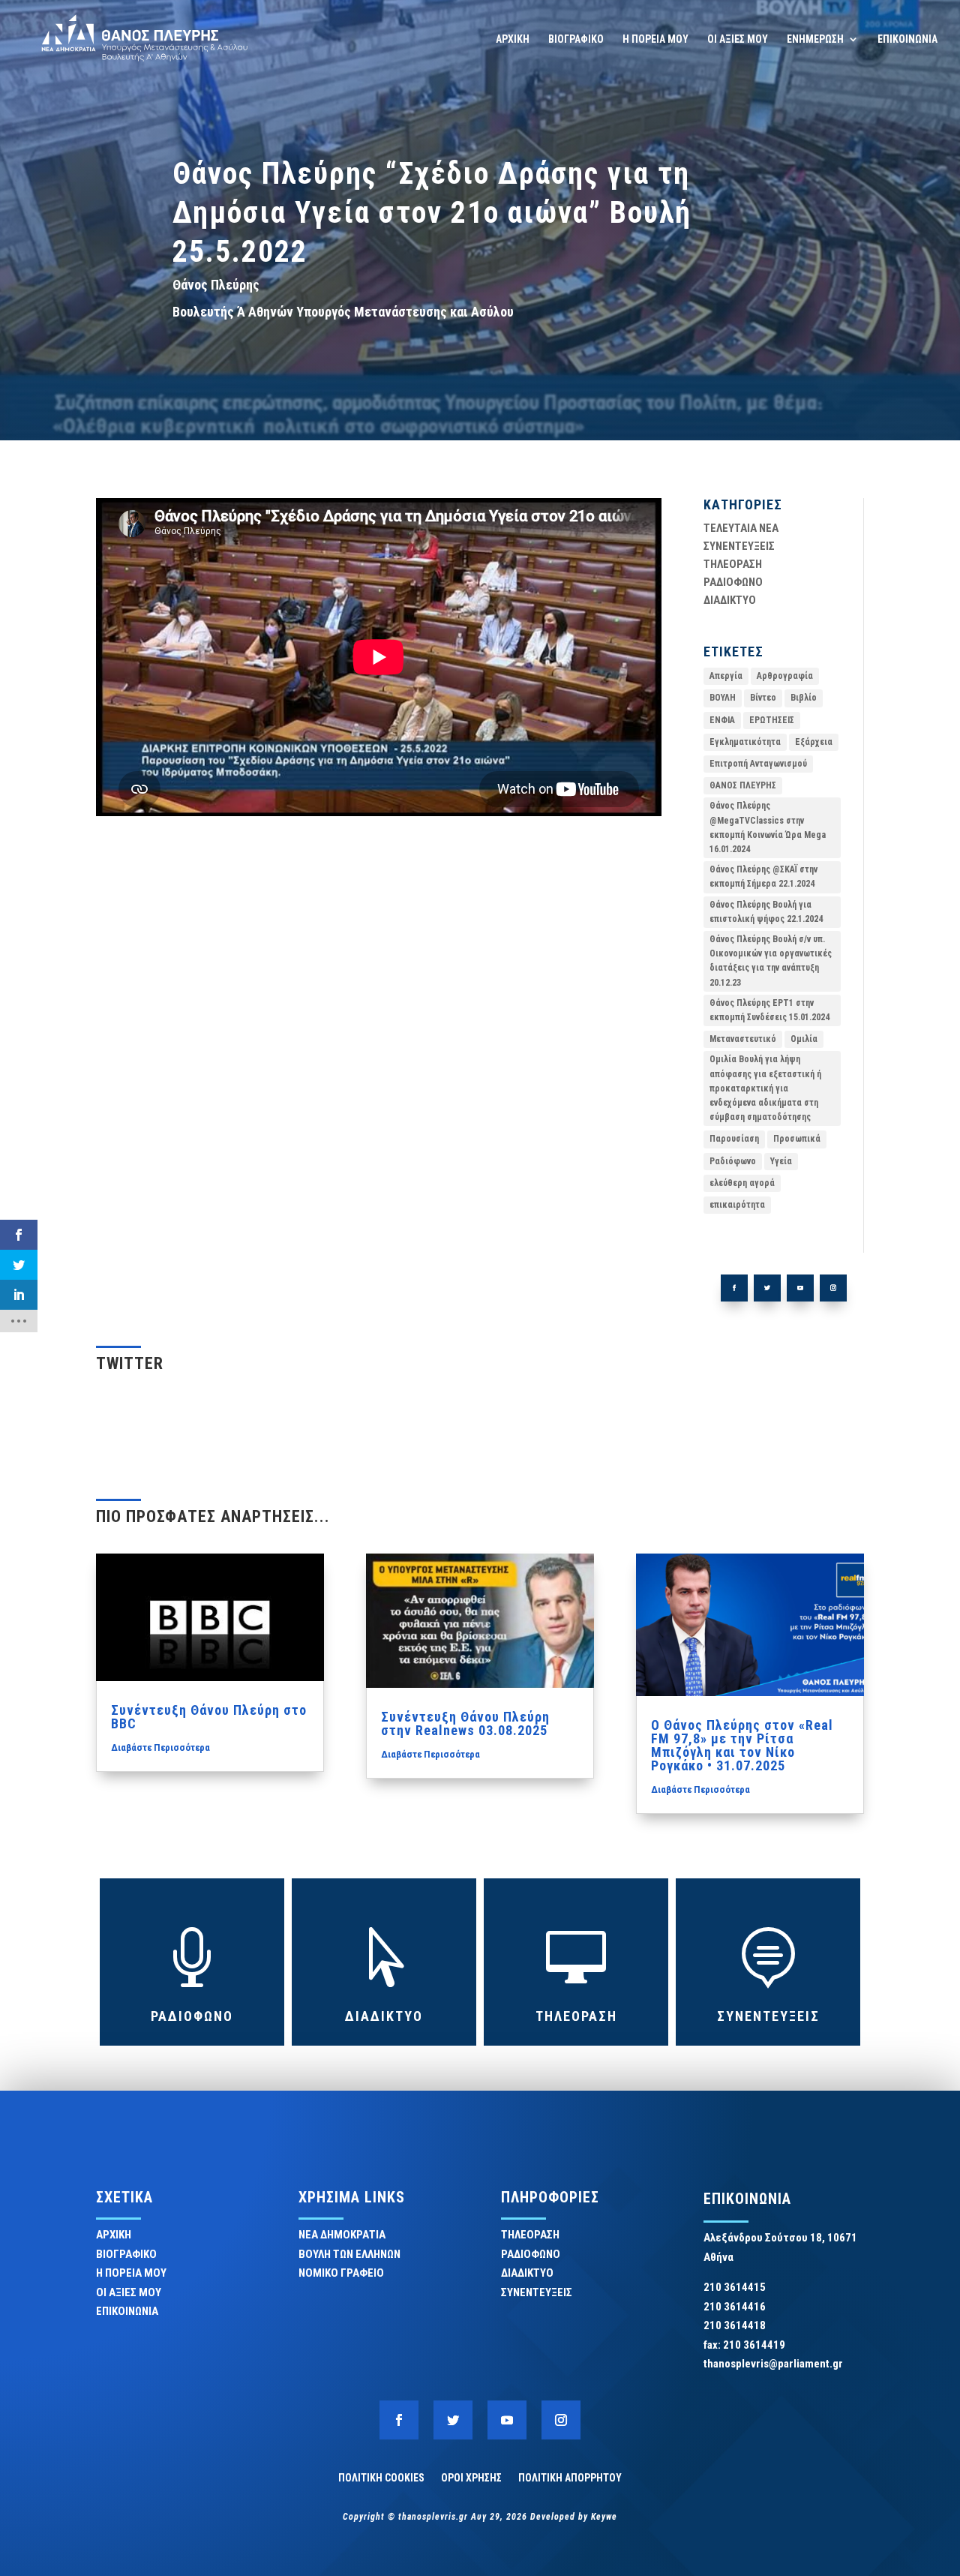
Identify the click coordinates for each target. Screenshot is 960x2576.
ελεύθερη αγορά (742, 1183)
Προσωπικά (797, 1139)
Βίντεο (763, 698)
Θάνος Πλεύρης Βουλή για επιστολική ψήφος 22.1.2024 (766, 912)
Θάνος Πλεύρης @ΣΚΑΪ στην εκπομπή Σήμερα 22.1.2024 (763, 877)
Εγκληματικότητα (745, 742)
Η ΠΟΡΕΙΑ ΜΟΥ (655, 39)
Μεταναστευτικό (743, 1039)
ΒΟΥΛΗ (723, 698)
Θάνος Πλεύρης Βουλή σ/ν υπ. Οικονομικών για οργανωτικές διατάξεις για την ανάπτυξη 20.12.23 (771, 961)
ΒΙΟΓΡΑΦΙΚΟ (576, 39)
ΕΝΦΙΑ (722, 720)
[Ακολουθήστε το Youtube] (800, 1288)
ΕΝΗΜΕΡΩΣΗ (815, 39)
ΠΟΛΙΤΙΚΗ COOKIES (381, 2477)
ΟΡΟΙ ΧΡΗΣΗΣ (471, 2477)
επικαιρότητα (737, 1205)
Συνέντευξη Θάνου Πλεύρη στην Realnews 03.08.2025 (465, 1723)
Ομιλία (804, 1039)
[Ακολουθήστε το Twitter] (767, 1288)
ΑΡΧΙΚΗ (513, 39)
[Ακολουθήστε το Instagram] (833, 1288)
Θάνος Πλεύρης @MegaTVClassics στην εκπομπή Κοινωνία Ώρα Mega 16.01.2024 (768, 827)
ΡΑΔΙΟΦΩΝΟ (733, 582)
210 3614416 (735, 2307)
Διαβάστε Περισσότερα (160, 1747)
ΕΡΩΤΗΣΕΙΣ (772, 720)
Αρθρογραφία (785, 676)
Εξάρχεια (814, 742)
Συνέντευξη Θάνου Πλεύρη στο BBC (209, 1717)
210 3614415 (735, 2287)
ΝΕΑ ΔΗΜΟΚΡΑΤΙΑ (342, 2235)
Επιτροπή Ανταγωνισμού (758, 764)
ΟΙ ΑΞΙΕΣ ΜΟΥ (738, 39)
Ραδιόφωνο (733, 1161)
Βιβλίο (804, 698)
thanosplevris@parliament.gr (773, 2364)
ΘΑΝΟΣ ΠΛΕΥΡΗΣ (743, 785)
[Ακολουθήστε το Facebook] (734, 1288)
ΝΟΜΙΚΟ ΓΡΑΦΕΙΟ (341, 2273)
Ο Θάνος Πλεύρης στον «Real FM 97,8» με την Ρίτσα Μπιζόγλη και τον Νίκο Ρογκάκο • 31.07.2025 (742, 1745)
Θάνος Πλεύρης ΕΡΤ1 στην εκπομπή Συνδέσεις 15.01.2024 (769, 1010)
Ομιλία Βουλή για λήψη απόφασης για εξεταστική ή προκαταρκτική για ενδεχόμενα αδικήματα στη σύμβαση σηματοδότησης (765, 1088)
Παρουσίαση (734, 1139)
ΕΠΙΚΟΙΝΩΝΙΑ (907, 39)
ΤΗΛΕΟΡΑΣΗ (733, 564)
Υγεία (781, 1161)
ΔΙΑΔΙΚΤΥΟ (730, 600)
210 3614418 (735, 2325)
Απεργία (726, 676)
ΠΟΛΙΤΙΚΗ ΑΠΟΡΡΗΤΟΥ (570, 2477)
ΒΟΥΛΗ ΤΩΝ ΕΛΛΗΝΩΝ (349, 2254)
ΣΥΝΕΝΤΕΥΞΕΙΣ (739, 546)
